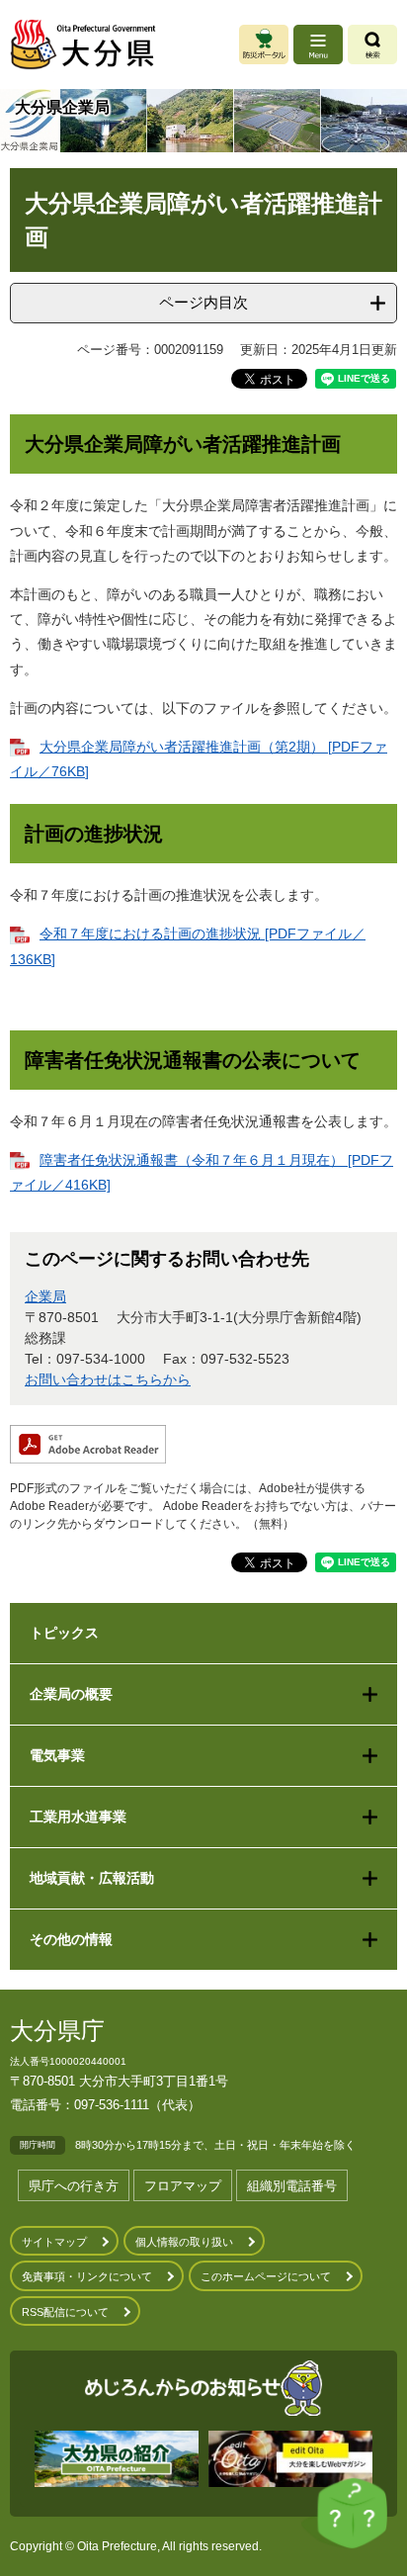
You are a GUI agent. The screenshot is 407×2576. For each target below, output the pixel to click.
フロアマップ (183, 2186)
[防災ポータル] (264, 44)
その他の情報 (71, 1939)
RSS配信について (65, 2312)
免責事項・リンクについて (87, 2276)
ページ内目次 (203, 302)
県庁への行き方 (74, 2186)
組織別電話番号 (292, 2186)
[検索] (372, 44)
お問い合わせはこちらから (108, 1379)
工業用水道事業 (78, 1817)
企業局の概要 (71, 1694)
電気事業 (57, 1755)
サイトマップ (54, 2242)
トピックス (64, 1633)
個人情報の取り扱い (184, 2242)
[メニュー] (318, 44)
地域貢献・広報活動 (92, 1878)
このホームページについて (266, 2276)
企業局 (45, 1296)
